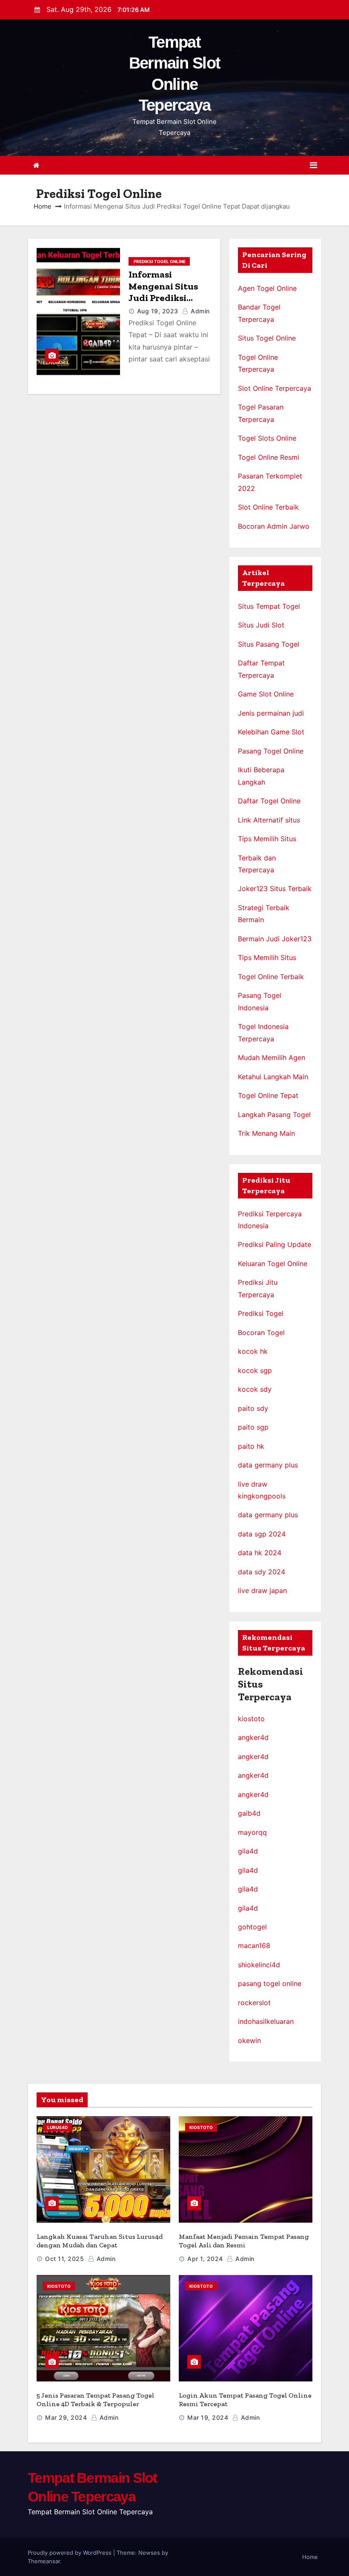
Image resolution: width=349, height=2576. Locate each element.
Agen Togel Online (267, 288)
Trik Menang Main (266, 1133)
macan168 (254, 1946)
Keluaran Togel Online (273, 1264)
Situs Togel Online (267, 338)
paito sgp (253, 1427)
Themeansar (44, 2561)
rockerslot (254, 2003)
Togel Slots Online (267, 438)
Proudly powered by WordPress (70, 2553)
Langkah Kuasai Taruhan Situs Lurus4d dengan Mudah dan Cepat (100, 2241)
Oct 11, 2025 (64, 2259)
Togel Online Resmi (269, 457)
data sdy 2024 (262, 1572)
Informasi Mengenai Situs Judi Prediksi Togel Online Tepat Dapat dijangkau (170, 298)
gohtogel (252, 1927)
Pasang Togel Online (271, 751)
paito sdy (253, 1408)
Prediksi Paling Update (275, 1244)
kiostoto (251, 1719)
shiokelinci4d (259, 1965)
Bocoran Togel (261, 1332)
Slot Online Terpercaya (275, 388)
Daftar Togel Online (269, 801)
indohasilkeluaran (266, 2021)
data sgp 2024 (262, 1534)
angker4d (253, 1737)
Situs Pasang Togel (269, 644)
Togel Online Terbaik (271, 977)
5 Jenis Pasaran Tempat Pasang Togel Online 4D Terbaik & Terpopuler (96, 2400)
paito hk (251, 1446)
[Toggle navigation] (313, 165)
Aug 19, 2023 (158, 311)
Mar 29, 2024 (66, 2417)
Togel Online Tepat (268, 1095)
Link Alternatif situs (269, 820)
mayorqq (252, 1832)
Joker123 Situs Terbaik (275, 888)
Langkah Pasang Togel (274, 1115)
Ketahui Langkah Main (273, 1077)
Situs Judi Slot (261, 625)
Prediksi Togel (261, 1313)
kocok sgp (255, 1370)
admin (199, 311)
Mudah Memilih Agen (272, 1057)
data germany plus (268, 1465)
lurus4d (57, 2127)
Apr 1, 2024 (205, 2259)
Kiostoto (201, 2127)
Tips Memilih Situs (267, 839)
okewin (249, 2040)
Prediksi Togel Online (159, 261)
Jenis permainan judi (271, 713)
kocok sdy (255, 1389)
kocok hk (253, 1351)
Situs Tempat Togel (269, 606)
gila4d (248, 1851)
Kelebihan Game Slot (271, 732)
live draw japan (262, 1590)
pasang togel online (270, 1983)
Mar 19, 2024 (208, 2417)
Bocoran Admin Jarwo (274, 526)
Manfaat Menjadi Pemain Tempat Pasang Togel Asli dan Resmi (244, 2241)
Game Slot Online (266, 694)
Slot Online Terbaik (268, 507)
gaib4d (249, 1813)
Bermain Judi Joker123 (275, 939)
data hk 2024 (260, 1553)
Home (43, 206)
